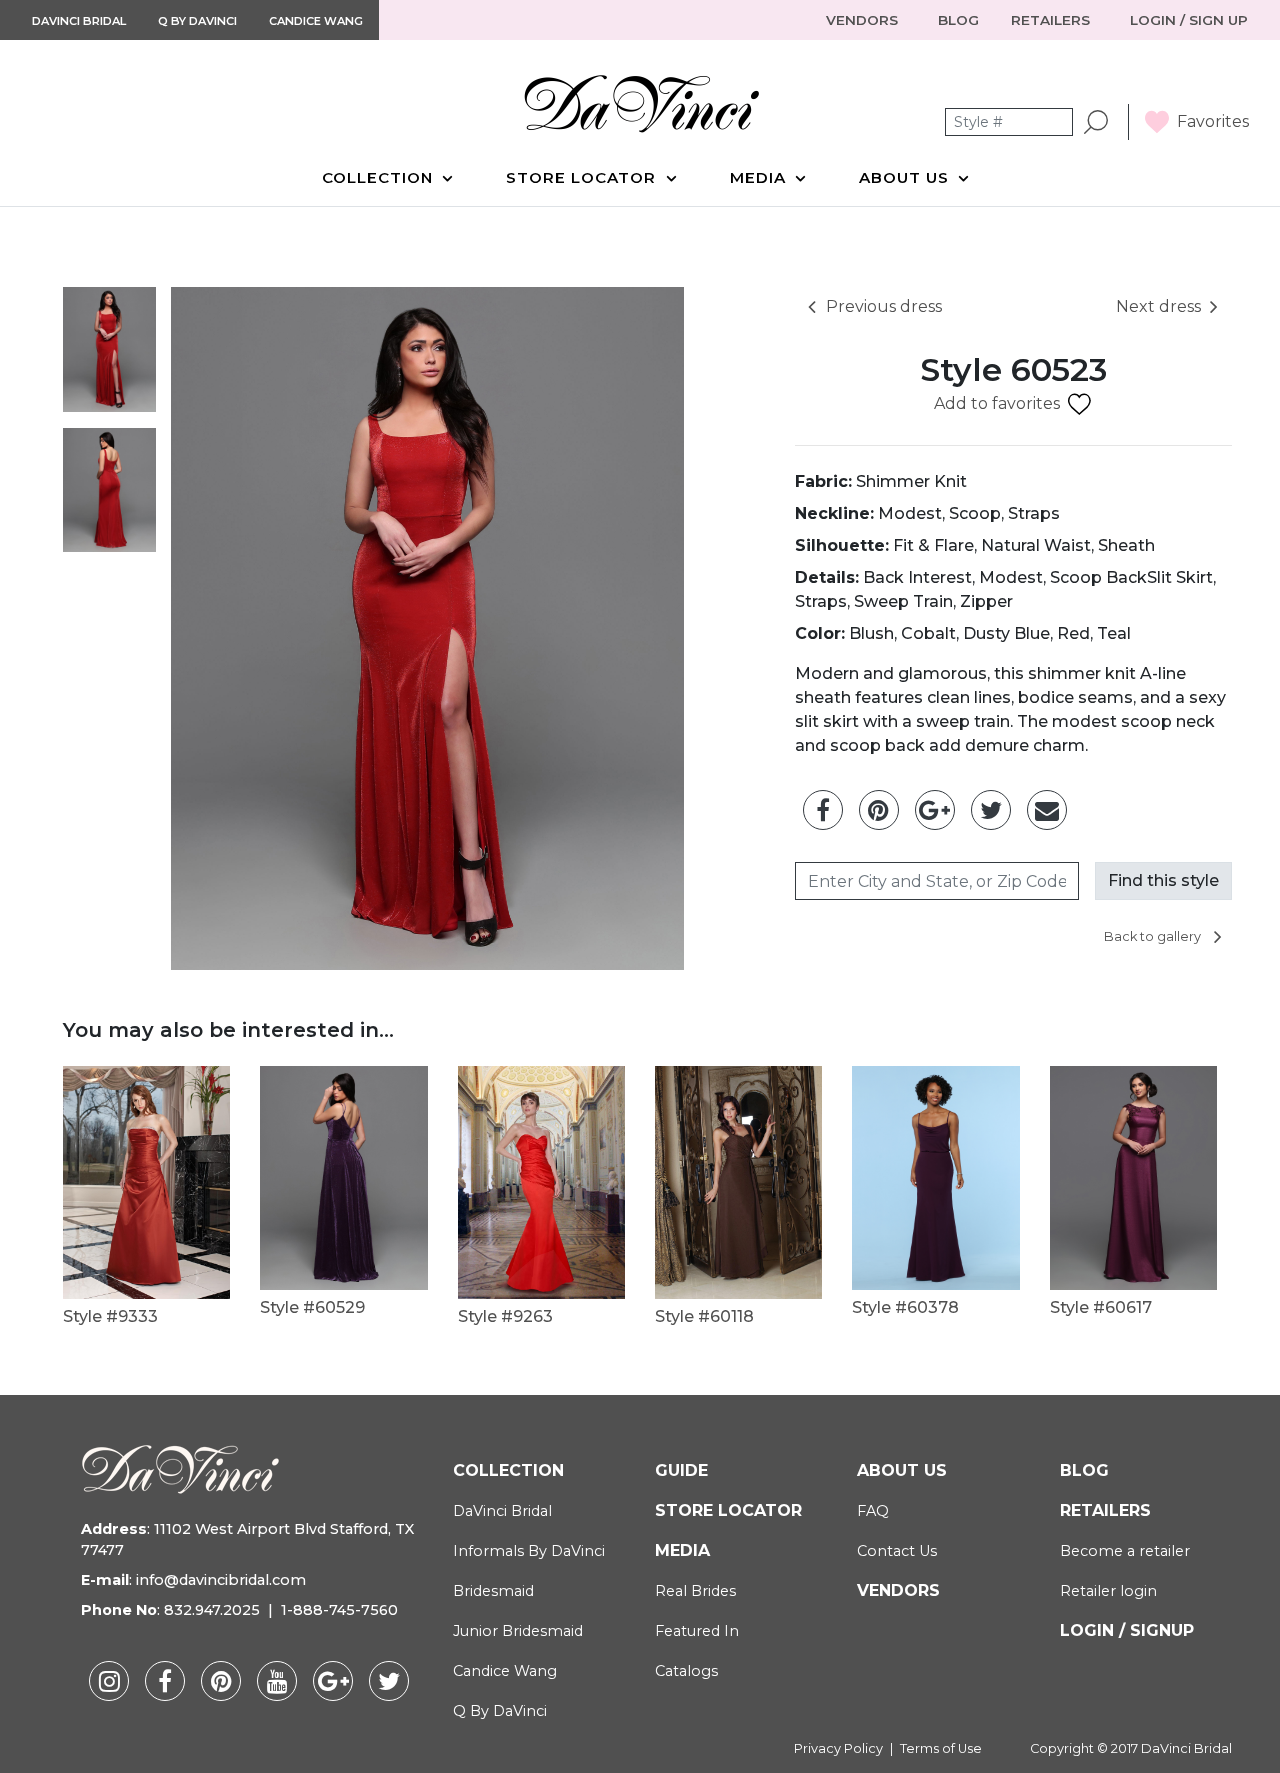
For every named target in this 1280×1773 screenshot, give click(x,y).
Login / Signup (1127, 1630)
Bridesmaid (493, 1591)
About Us (906, 177)
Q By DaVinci (197, 21)
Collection (380, 177)
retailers (1052, 20)
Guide (681, 1470)
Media (760, 177)
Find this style (1163, 880)
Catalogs (686, 1671)
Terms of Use (941, 1748)
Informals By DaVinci (529, 1551)
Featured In (697, 1631)
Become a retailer (1125, 1551)
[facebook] (165, 1681)
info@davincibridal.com (221, 1580)
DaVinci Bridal (79, 21)
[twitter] (389, 1681)
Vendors (864, 20)
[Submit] (1096, 122)
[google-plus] (333, 1681)
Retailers (1105, 1510)
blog (958, 20)
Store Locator (583, 177)
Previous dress (884, 306)
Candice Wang (316, 21)
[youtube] (277, 1681)
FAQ (873, 1511)
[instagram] (109, 1681)
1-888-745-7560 (339, 1610)
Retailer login (1108, 1591)
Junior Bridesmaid (518, 1631)
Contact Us (897, 1551)
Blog (1084, 1470)
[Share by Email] (1047, 810)
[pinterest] (221, 1681)
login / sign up (1189, 20)
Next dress (1158, 306)
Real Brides (695, 1591)
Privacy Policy (838, 1748)
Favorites (1213, 121)
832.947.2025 (212, 1610)
